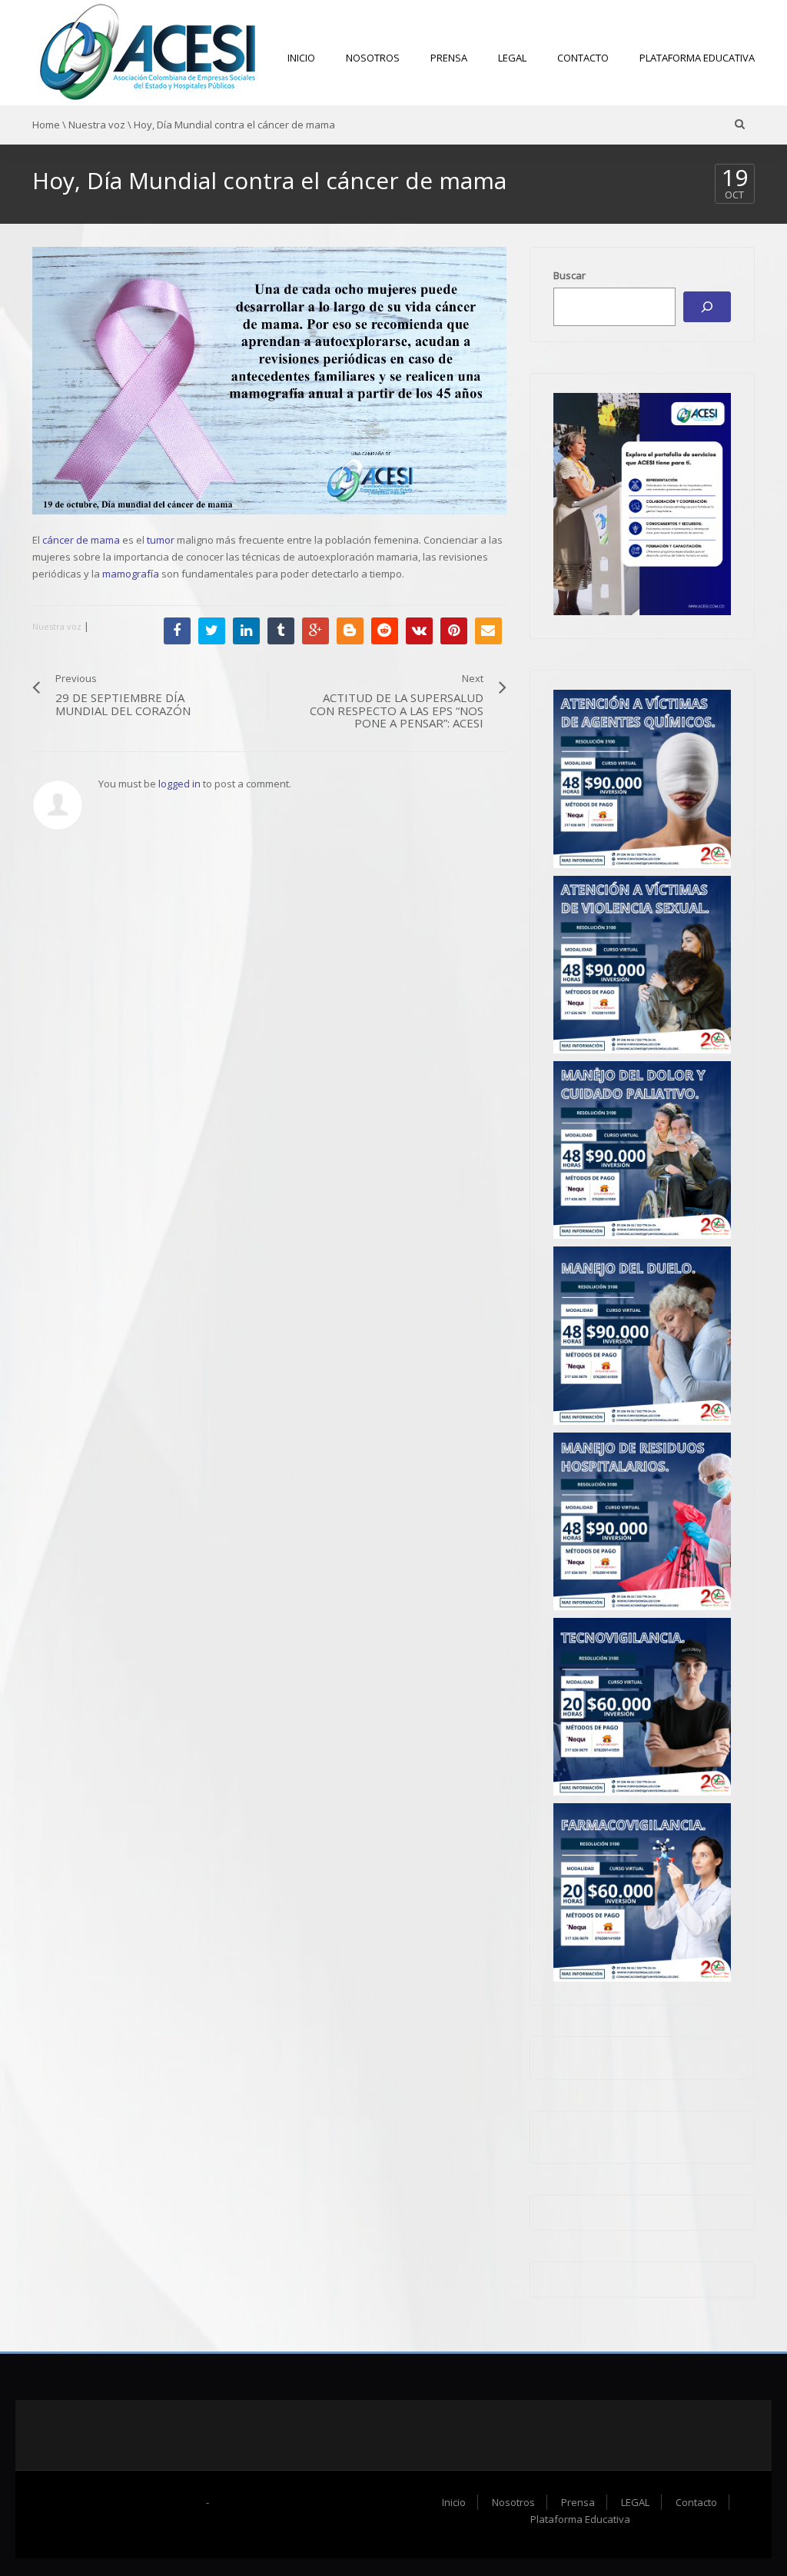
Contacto (583, 58)
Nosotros (373, 58)
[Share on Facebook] (177, 631)
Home (46, 125)
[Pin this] (454, 631)
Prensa (449, 58)
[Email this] (488, 631)
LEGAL (512, 58)
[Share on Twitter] (212, 631)
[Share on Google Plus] (315, 631)
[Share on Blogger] (350, 631)
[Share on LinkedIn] (246, 631)
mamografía (131, 574)
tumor (161, 540)
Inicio (301, 58)
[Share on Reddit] (385, 631)
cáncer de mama (81, 540)
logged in (179, 784)
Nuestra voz (97, 125)
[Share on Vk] (419, 631)
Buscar (569, 275)
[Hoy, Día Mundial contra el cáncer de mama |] (148, 52)
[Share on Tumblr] (281, 631)
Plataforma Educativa (697, 58)
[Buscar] (707, 307)
